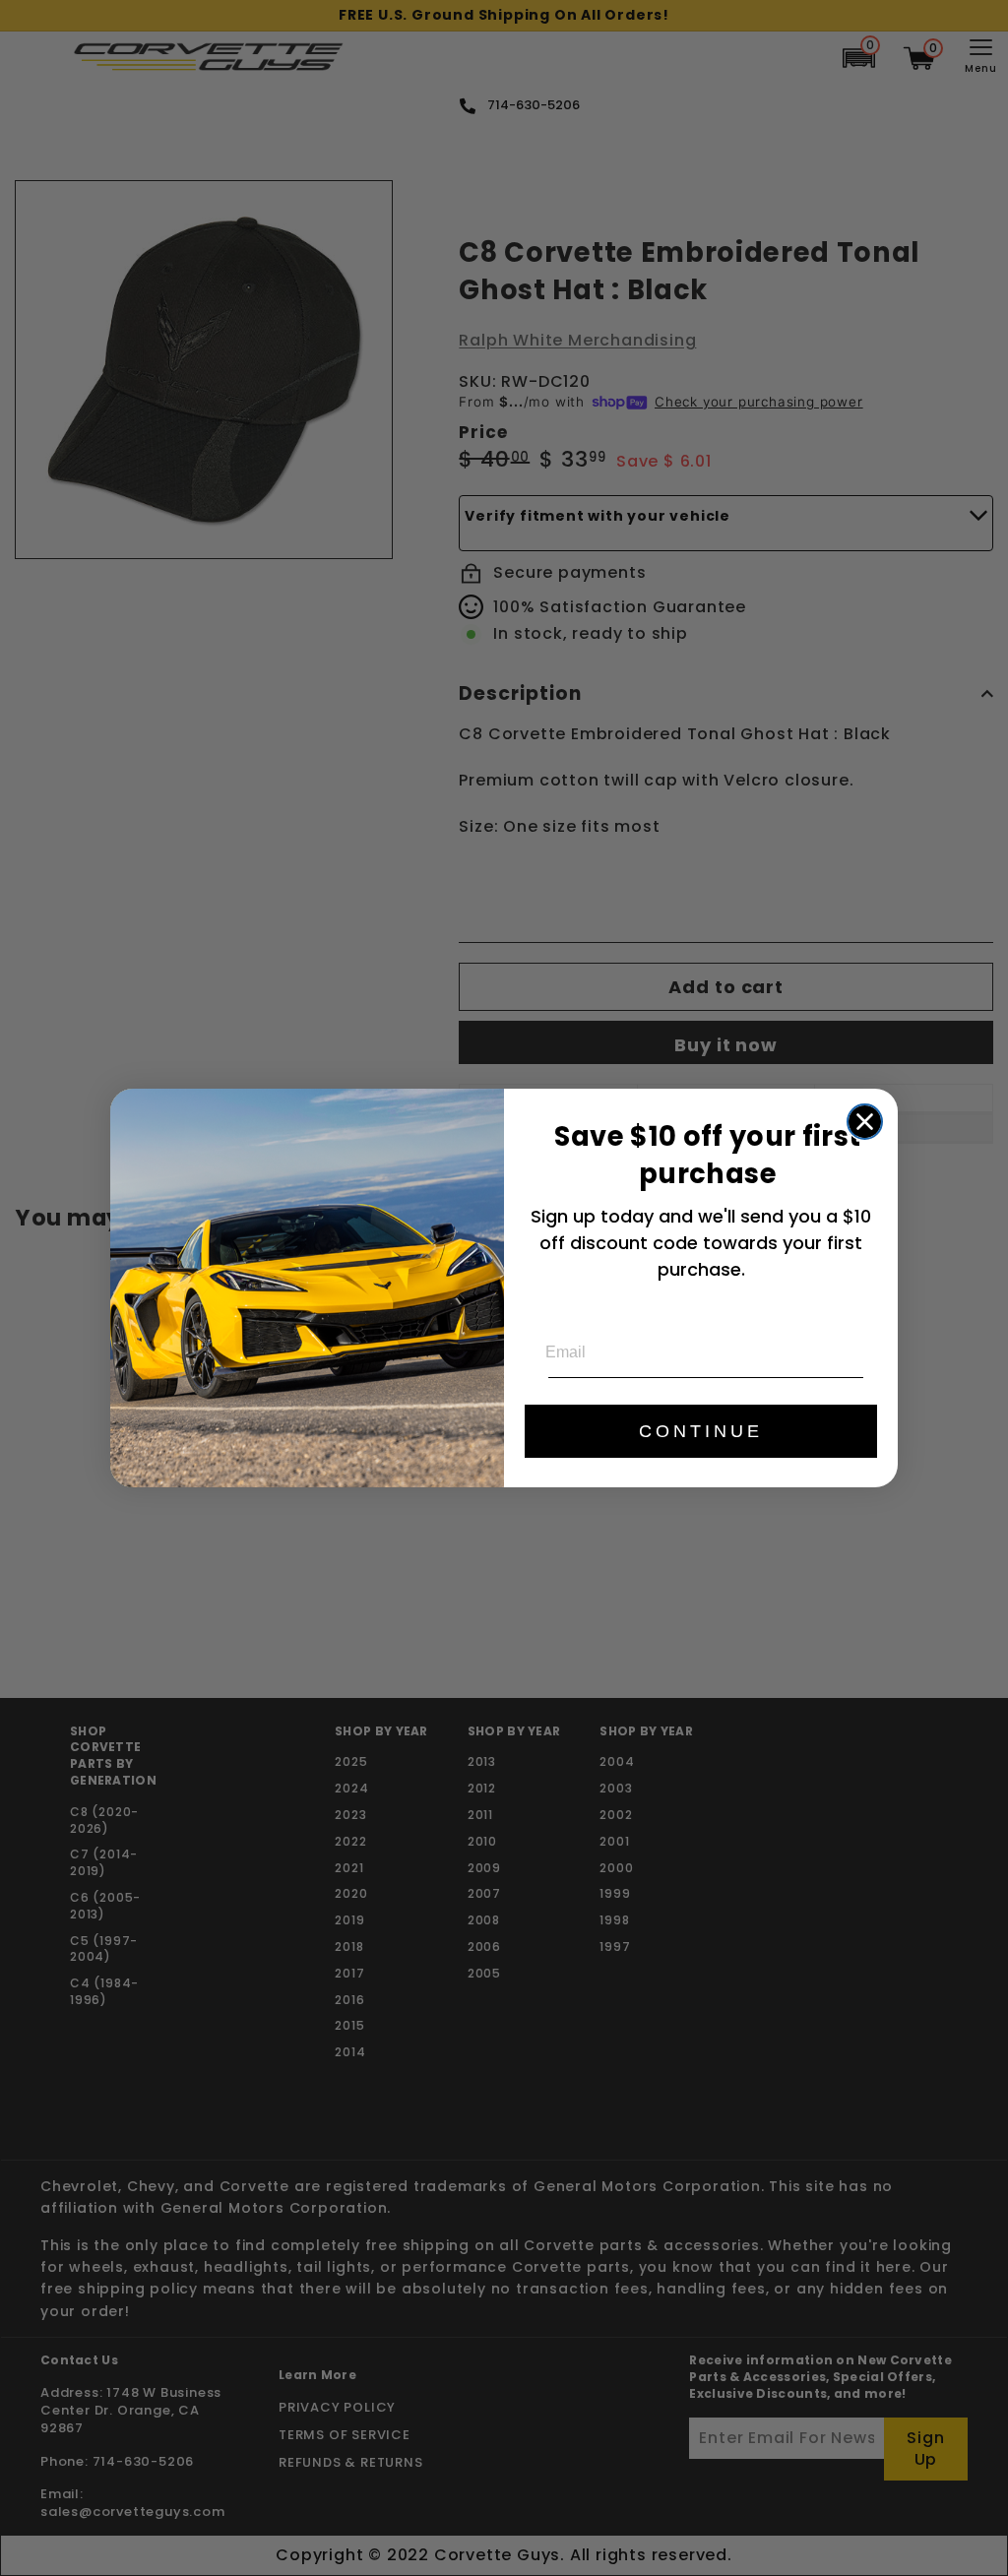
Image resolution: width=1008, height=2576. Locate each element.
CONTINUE (701, 1431)
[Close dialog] (865, 1122)
